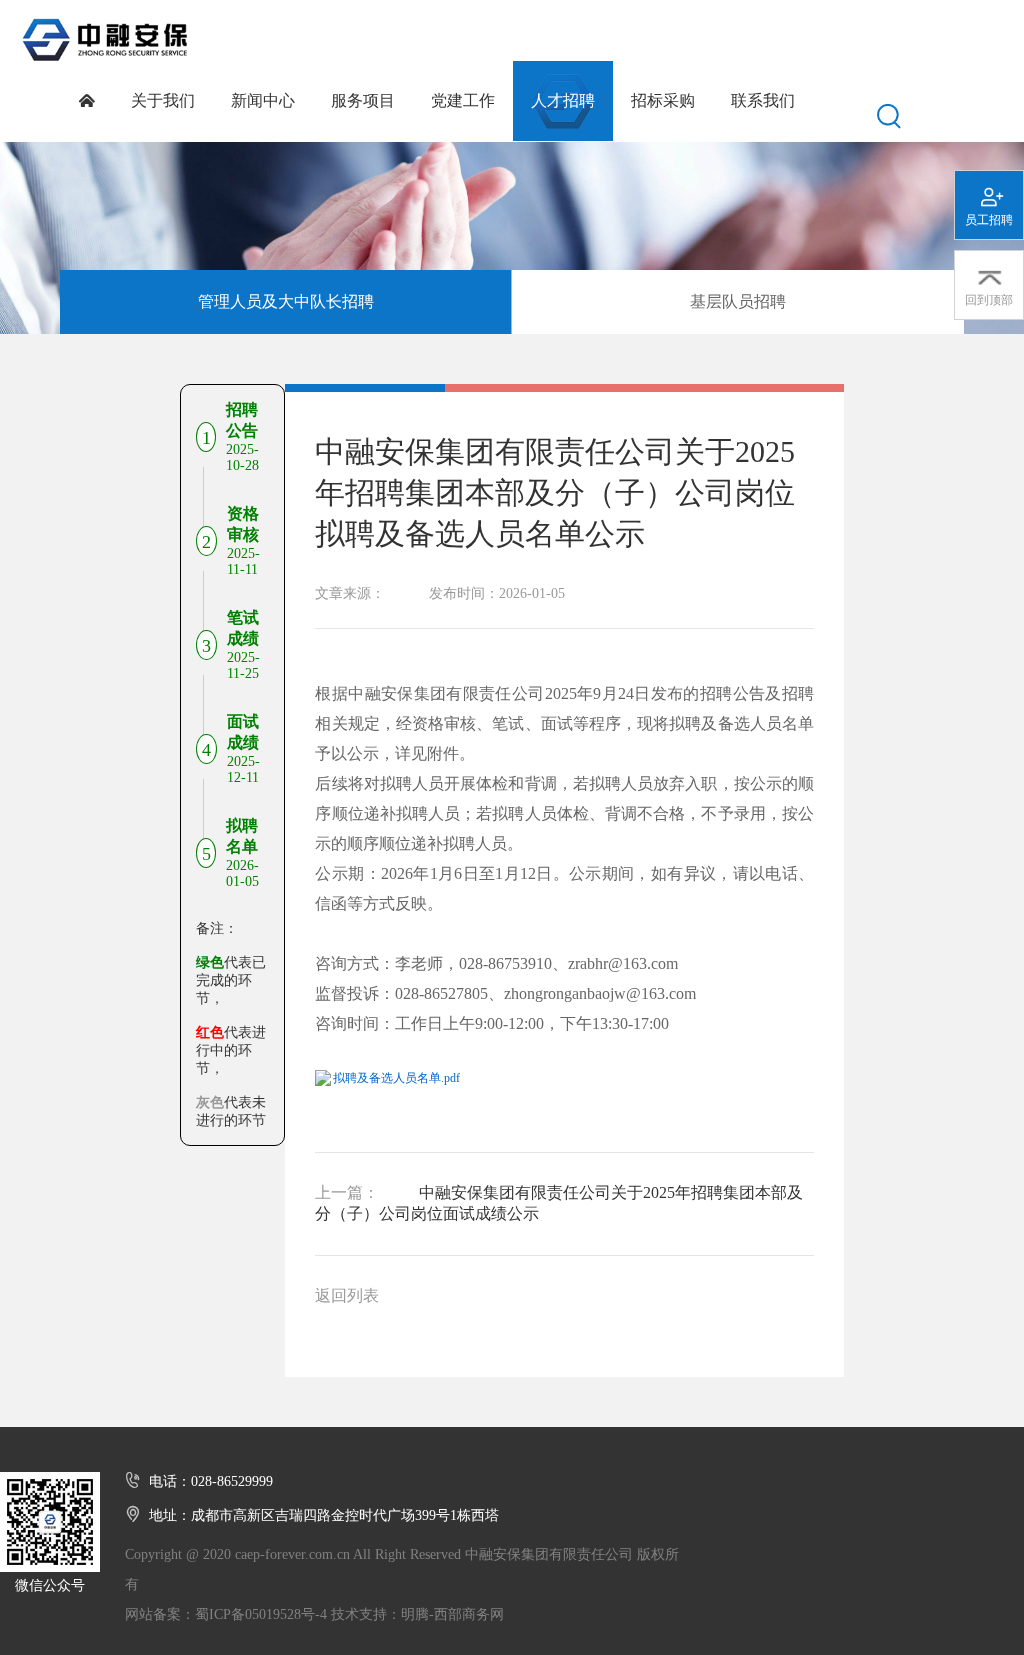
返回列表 (347, 1295)
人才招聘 (563, 100)
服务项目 (363, 100)
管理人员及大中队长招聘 (286, 301)
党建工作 (463, 100)
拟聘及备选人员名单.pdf (396, 1078)
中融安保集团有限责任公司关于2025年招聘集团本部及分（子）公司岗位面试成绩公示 (559, 1203)
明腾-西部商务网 (452, 1614)
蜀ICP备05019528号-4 (261, 1614)
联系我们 (763, 100)
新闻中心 (263, 100)
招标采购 (663, 100)
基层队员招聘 (738, 301)
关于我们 (163, 100)
